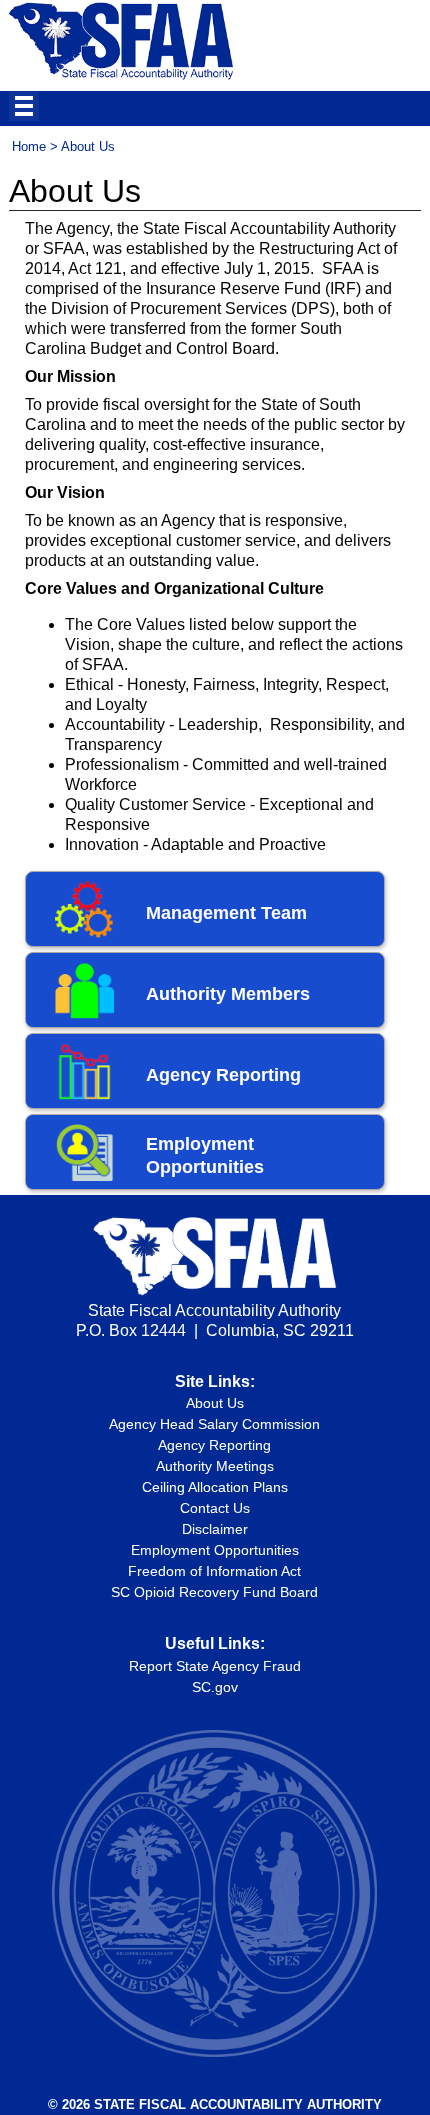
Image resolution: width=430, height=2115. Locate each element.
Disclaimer (215, 1529)
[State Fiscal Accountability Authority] (121, 76)
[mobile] (24, 106)
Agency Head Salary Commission (214, 1424)
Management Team (226, 913)
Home (29, 146)
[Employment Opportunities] (89, 1176)
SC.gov (215, 1687)
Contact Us (215, 1508)
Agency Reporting (223, 1075)
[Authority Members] (89, 1014)
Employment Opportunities (215, 1550)
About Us (215, 1403)
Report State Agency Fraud (215, 1666)
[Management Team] (89, 933)
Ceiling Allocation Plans (215, 1487)
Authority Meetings (215, 1466)
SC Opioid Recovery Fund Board (214, 1592)
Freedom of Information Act (214, 1571)
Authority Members (228, 994)
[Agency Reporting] (89, 1095)
